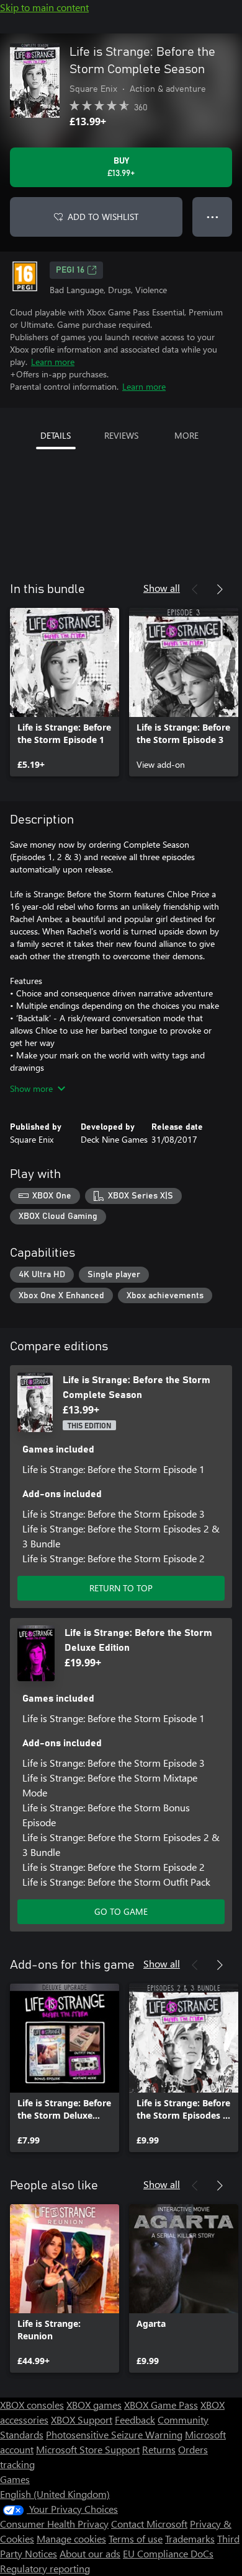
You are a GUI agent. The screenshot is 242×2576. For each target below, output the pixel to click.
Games (15, 2479)
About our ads (90, 2553)
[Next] (220, 589)
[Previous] (195, 589)
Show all (162, 588)
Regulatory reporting (45, 2568)
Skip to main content (44, 7)
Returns (159, 2449)
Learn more (53, 362)
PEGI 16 (70, 270)
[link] (65, 692)
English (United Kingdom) (55, 2494)
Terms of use (136, 2539)
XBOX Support (82, 2420)
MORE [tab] (186, 435)
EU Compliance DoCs (168, 2553)
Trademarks (190, 2539)
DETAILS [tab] (56, 435)
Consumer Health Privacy (54, 2524)
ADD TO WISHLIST (103, 217)
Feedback (135, 2420)
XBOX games (94, 2405)
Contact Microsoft (149, 2524)
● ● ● (213, 217)
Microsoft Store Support (88, 2449)
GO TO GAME (121, 1911)
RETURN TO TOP (121, 1588)
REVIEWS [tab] (121, 435)
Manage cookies (71, 2539)
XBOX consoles (32, 2405)
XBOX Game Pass (161, 2405)
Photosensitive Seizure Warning (114, 2434)
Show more (31, 1088)
